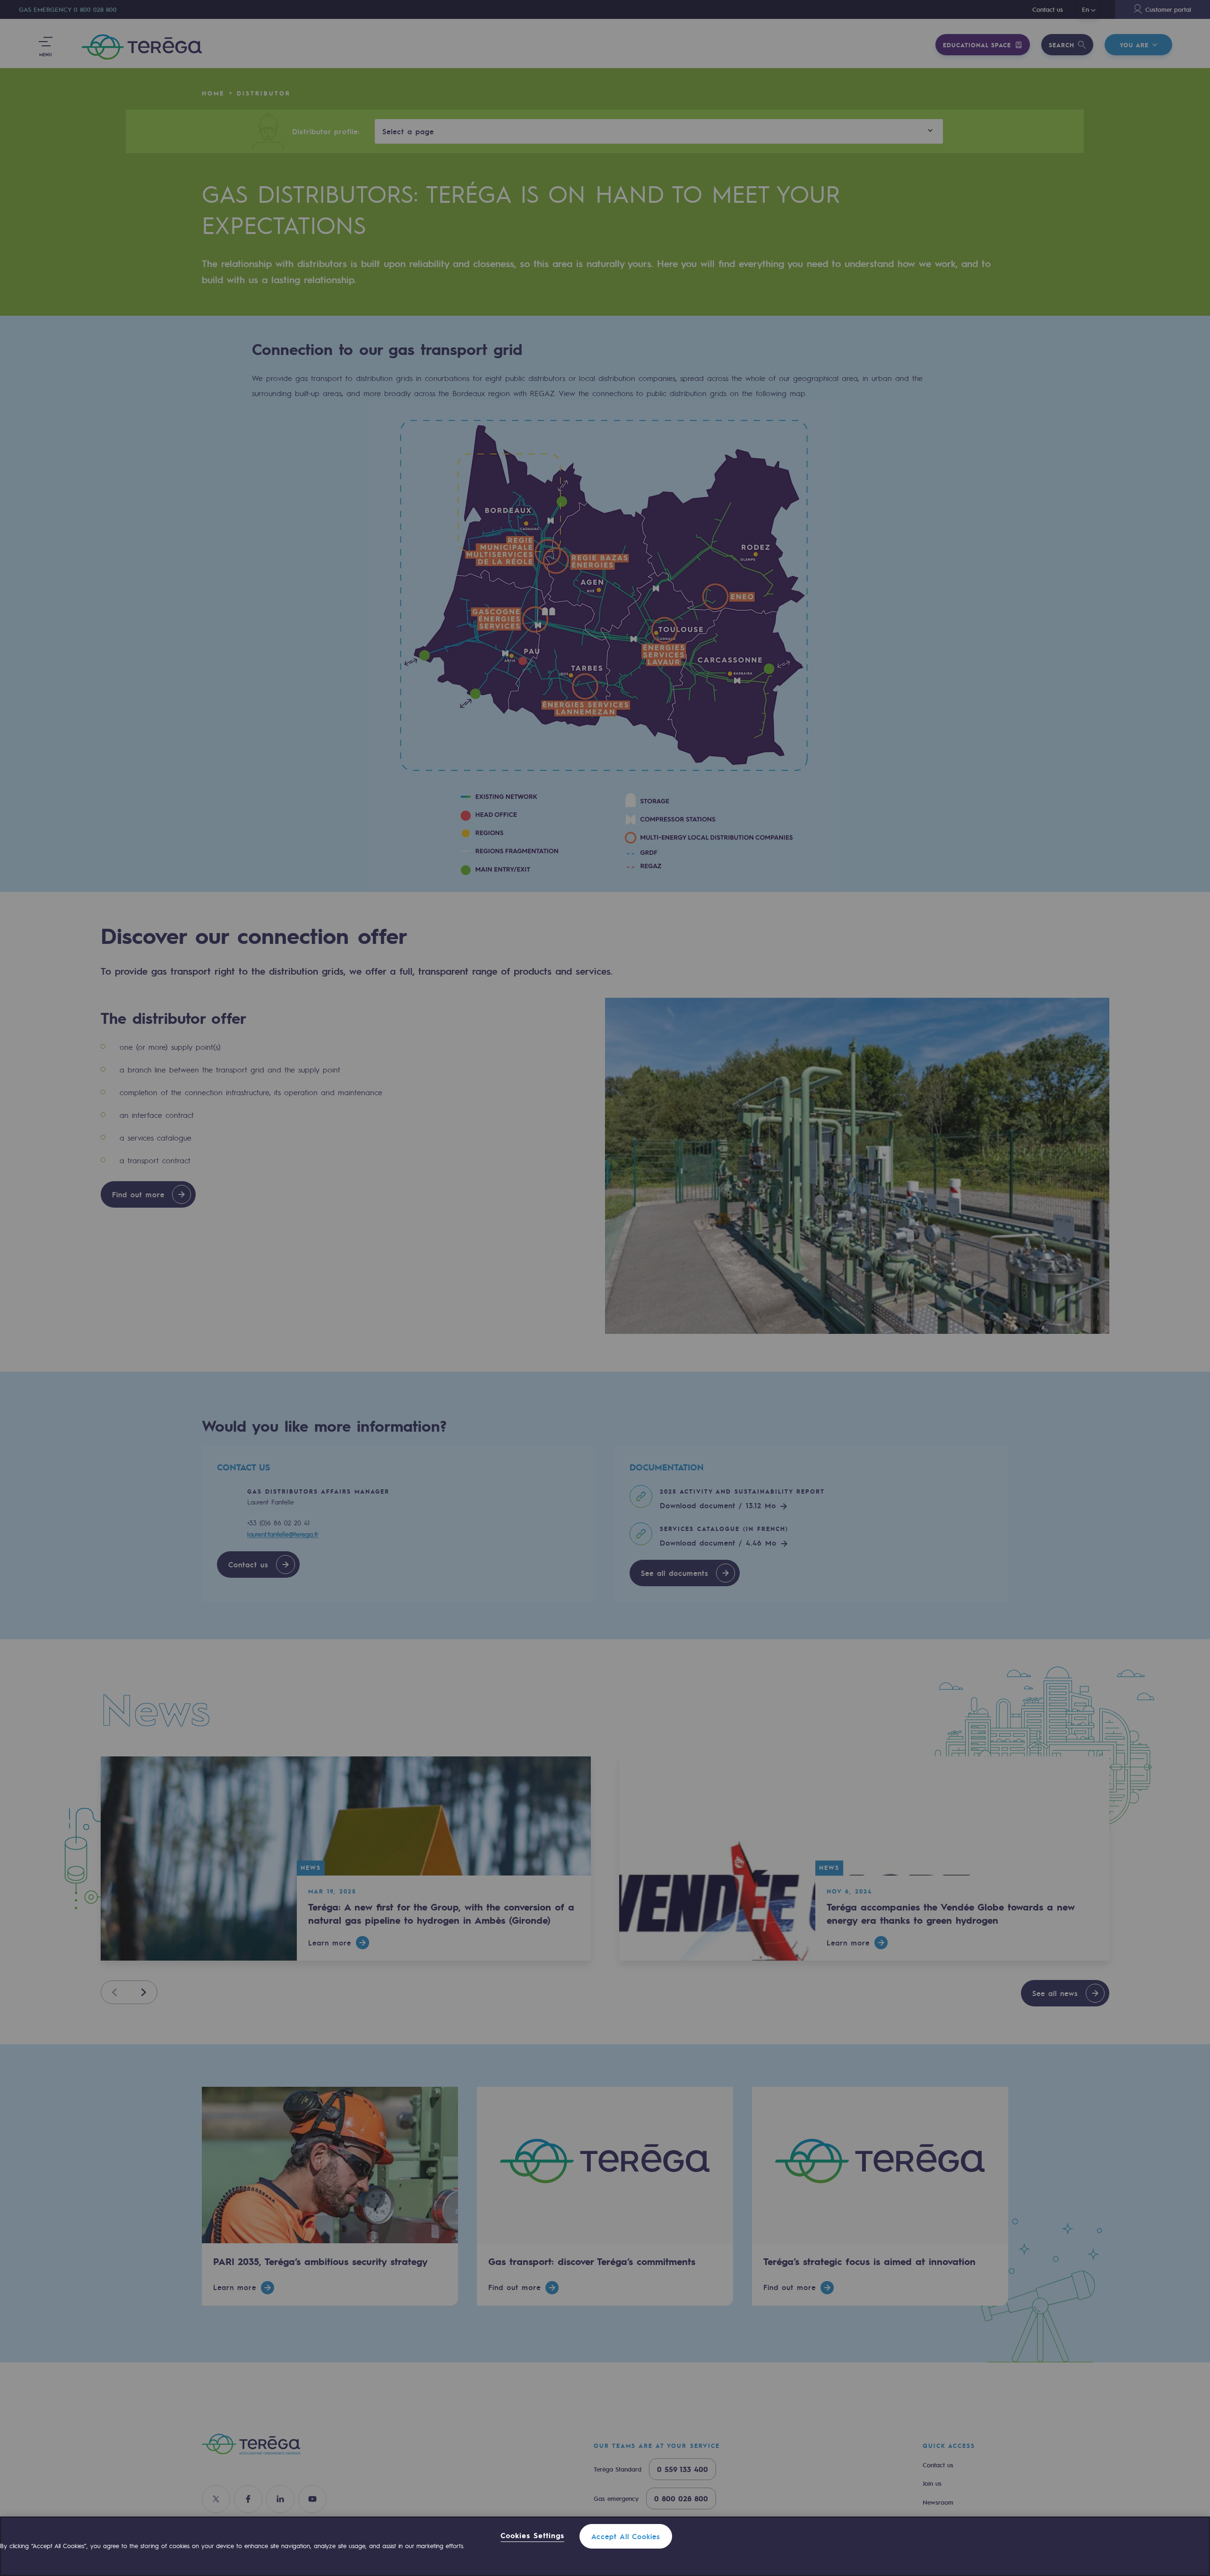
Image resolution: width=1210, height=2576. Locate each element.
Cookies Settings (532, 2536)
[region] (605, 2546)
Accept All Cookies (626, 2536)
